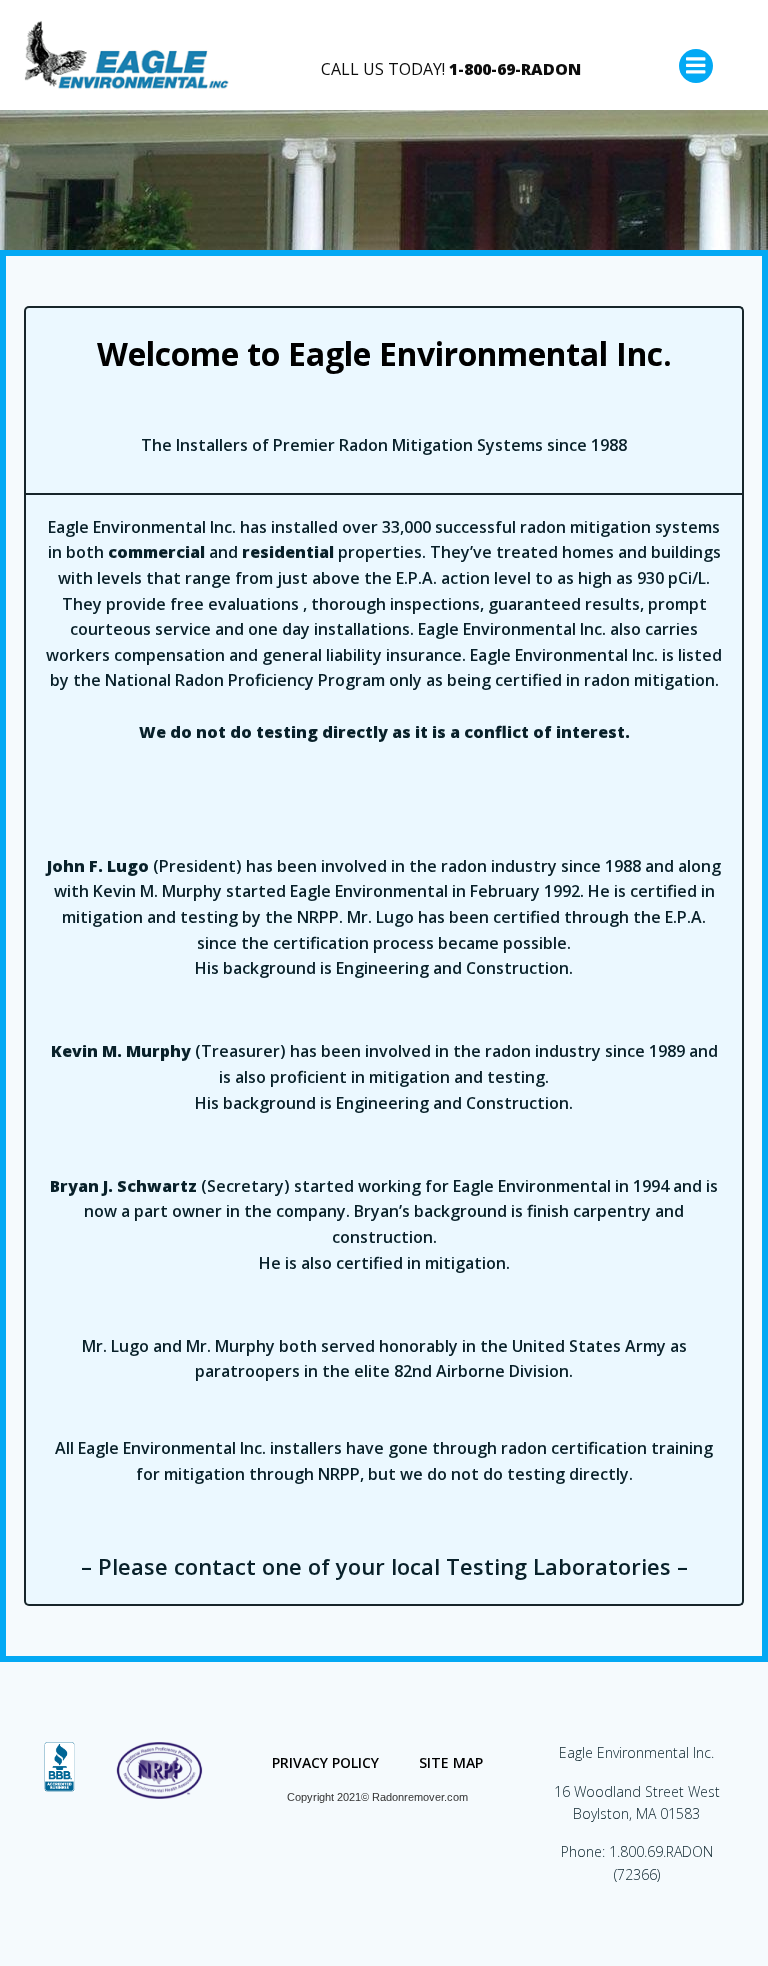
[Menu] (696, 66)
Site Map (451, 1762)
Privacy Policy (325, 1762)
